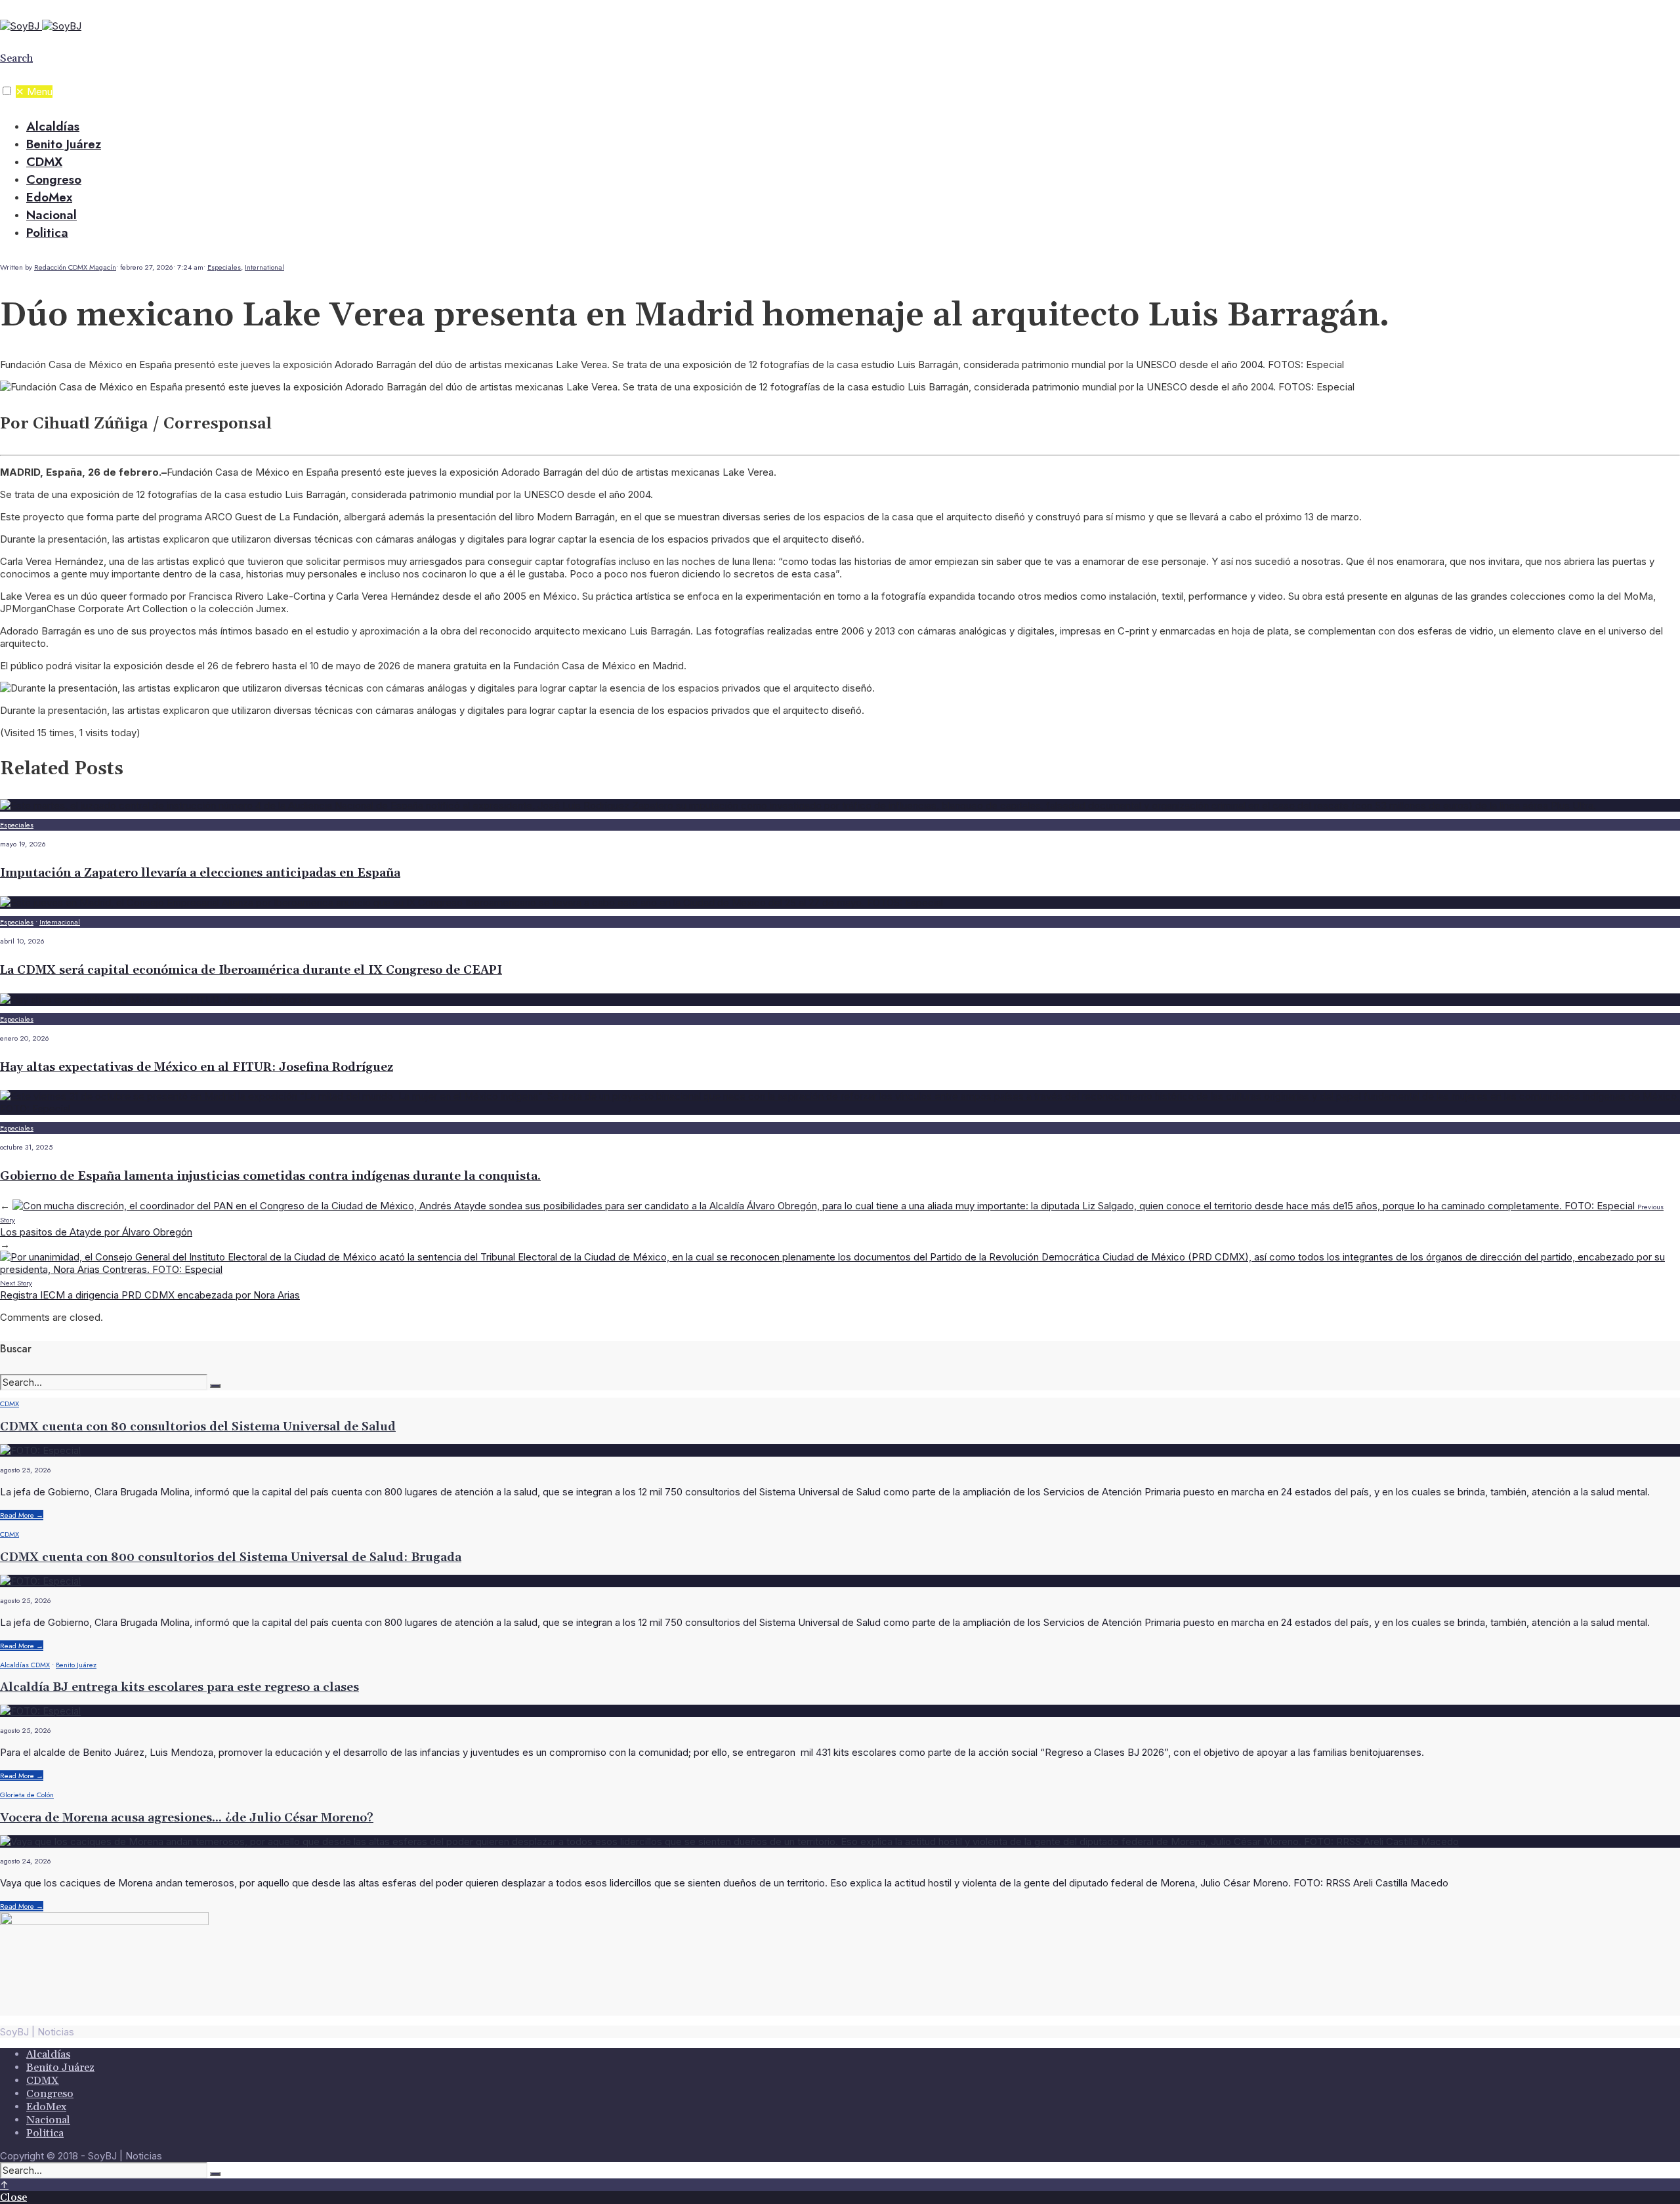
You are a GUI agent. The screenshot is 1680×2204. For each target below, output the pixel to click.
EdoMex (49, 197)
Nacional (52, 215)
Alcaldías (53, 126)
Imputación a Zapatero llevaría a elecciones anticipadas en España (200, 873)
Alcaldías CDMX (25, 1665)
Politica (47, 233)
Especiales (224, 267)
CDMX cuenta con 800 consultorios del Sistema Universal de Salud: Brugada (231, 1557)
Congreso (54, 179)
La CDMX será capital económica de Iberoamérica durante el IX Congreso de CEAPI (251, 970)
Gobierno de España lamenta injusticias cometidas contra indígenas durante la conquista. (270, 1176)
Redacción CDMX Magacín (75, 267)
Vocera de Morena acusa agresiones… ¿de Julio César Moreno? (187, 1818)
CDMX (44, 162)
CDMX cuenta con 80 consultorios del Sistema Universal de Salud (198, 1427)
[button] (7, 91)
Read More (22, 1515)
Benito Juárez (64, 144)
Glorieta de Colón (27, 1795)
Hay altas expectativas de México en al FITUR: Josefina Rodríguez (197, 1067)
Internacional (60, 922)
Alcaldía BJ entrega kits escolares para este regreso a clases (179, 1687)
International (264, 267)
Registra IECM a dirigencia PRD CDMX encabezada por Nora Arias (150, 1289)
